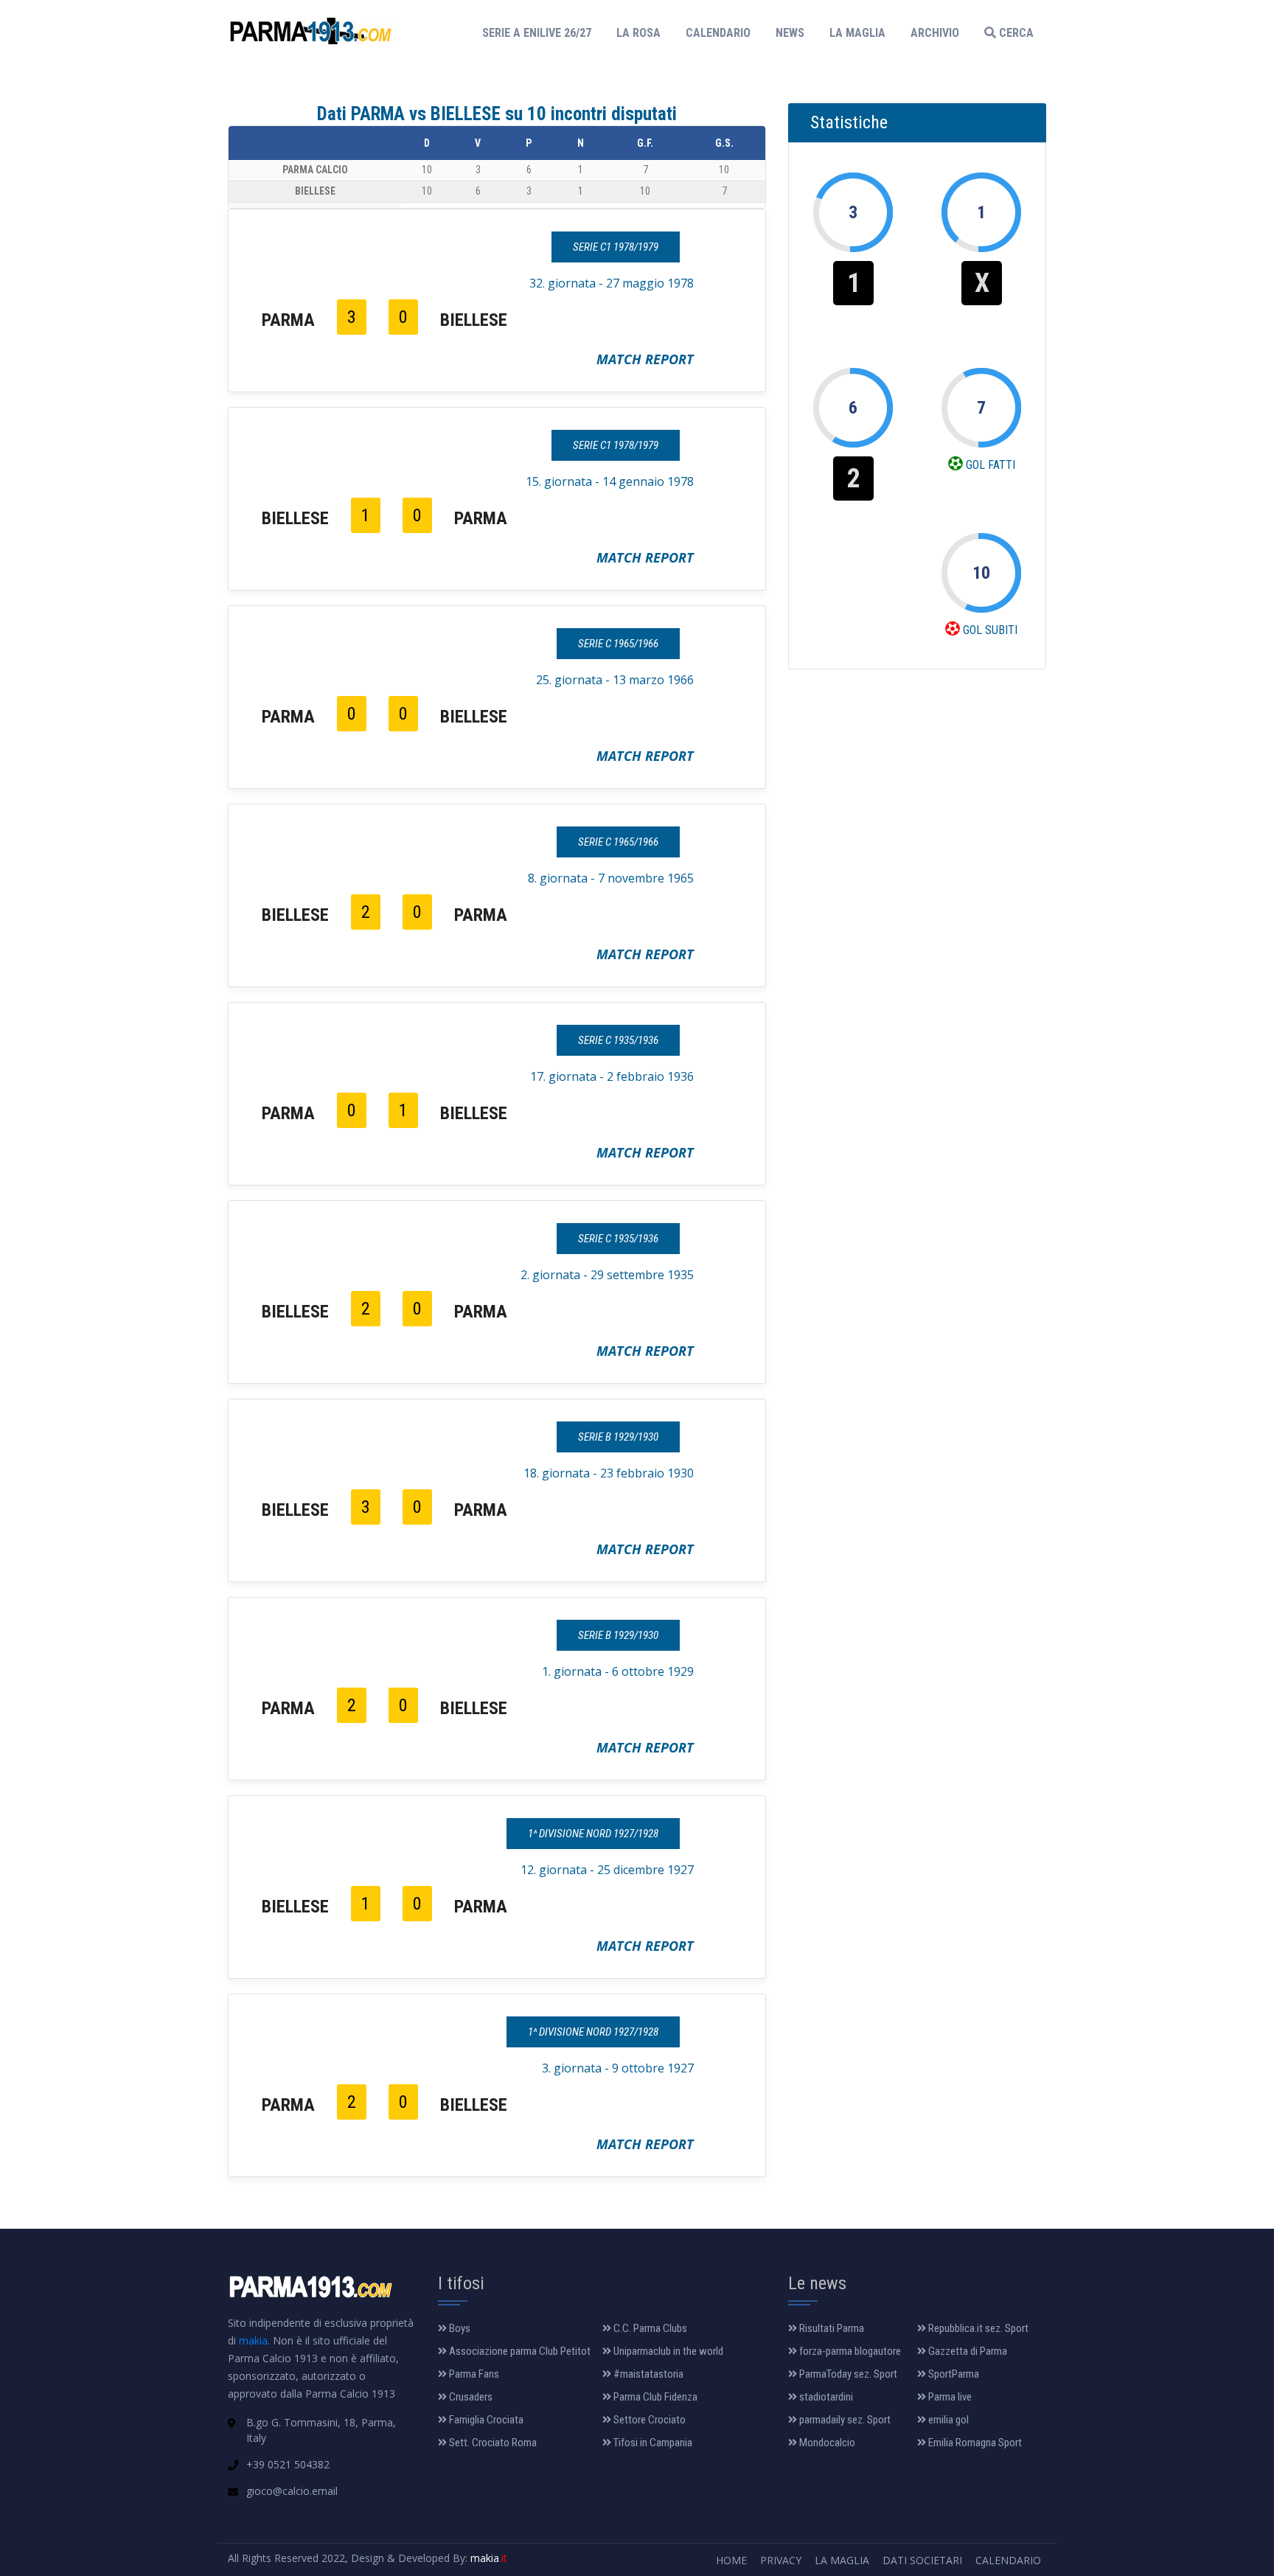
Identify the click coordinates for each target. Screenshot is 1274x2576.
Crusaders (470, 2397)
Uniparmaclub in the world (667, 2351)
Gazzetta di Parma (967, 2351)
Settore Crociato (648, 2420)
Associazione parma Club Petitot (519, 2351)
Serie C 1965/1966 (618, 644)
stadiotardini (825, 2397)
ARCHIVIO (935, 33)
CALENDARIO (718, 33)
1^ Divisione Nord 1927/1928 (593, 1834)
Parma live (949, 2397)
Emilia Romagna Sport (974, 2443)
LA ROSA (638, 33)
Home (731, 2560)
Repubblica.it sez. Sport (977, 2328)
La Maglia (842, 2560)
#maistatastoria (647, 2374)
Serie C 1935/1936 (618, 1040)
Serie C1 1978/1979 (616, 247)
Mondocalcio (826, 2443)
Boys (459, 2328)
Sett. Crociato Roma (492, 2443)
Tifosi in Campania (652, 2443)
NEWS (790, 33)
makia (253, 2340)
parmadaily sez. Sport (844, 2420)
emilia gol (947, 2420)
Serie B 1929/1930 (618, 1437)
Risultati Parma (831, 2328)
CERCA (1015, 33)
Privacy (781, 2560)
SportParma (953, 2374)
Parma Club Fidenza (654, 2397)
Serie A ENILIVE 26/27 (541, 32)
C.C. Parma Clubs (649, 2328)
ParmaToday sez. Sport (847, 2374)
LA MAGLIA (857, 33)
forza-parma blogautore (849, 2351)
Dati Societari (922, 2560)
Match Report (645, 359)
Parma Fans (473, 2374)
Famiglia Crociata (485, 2420)
